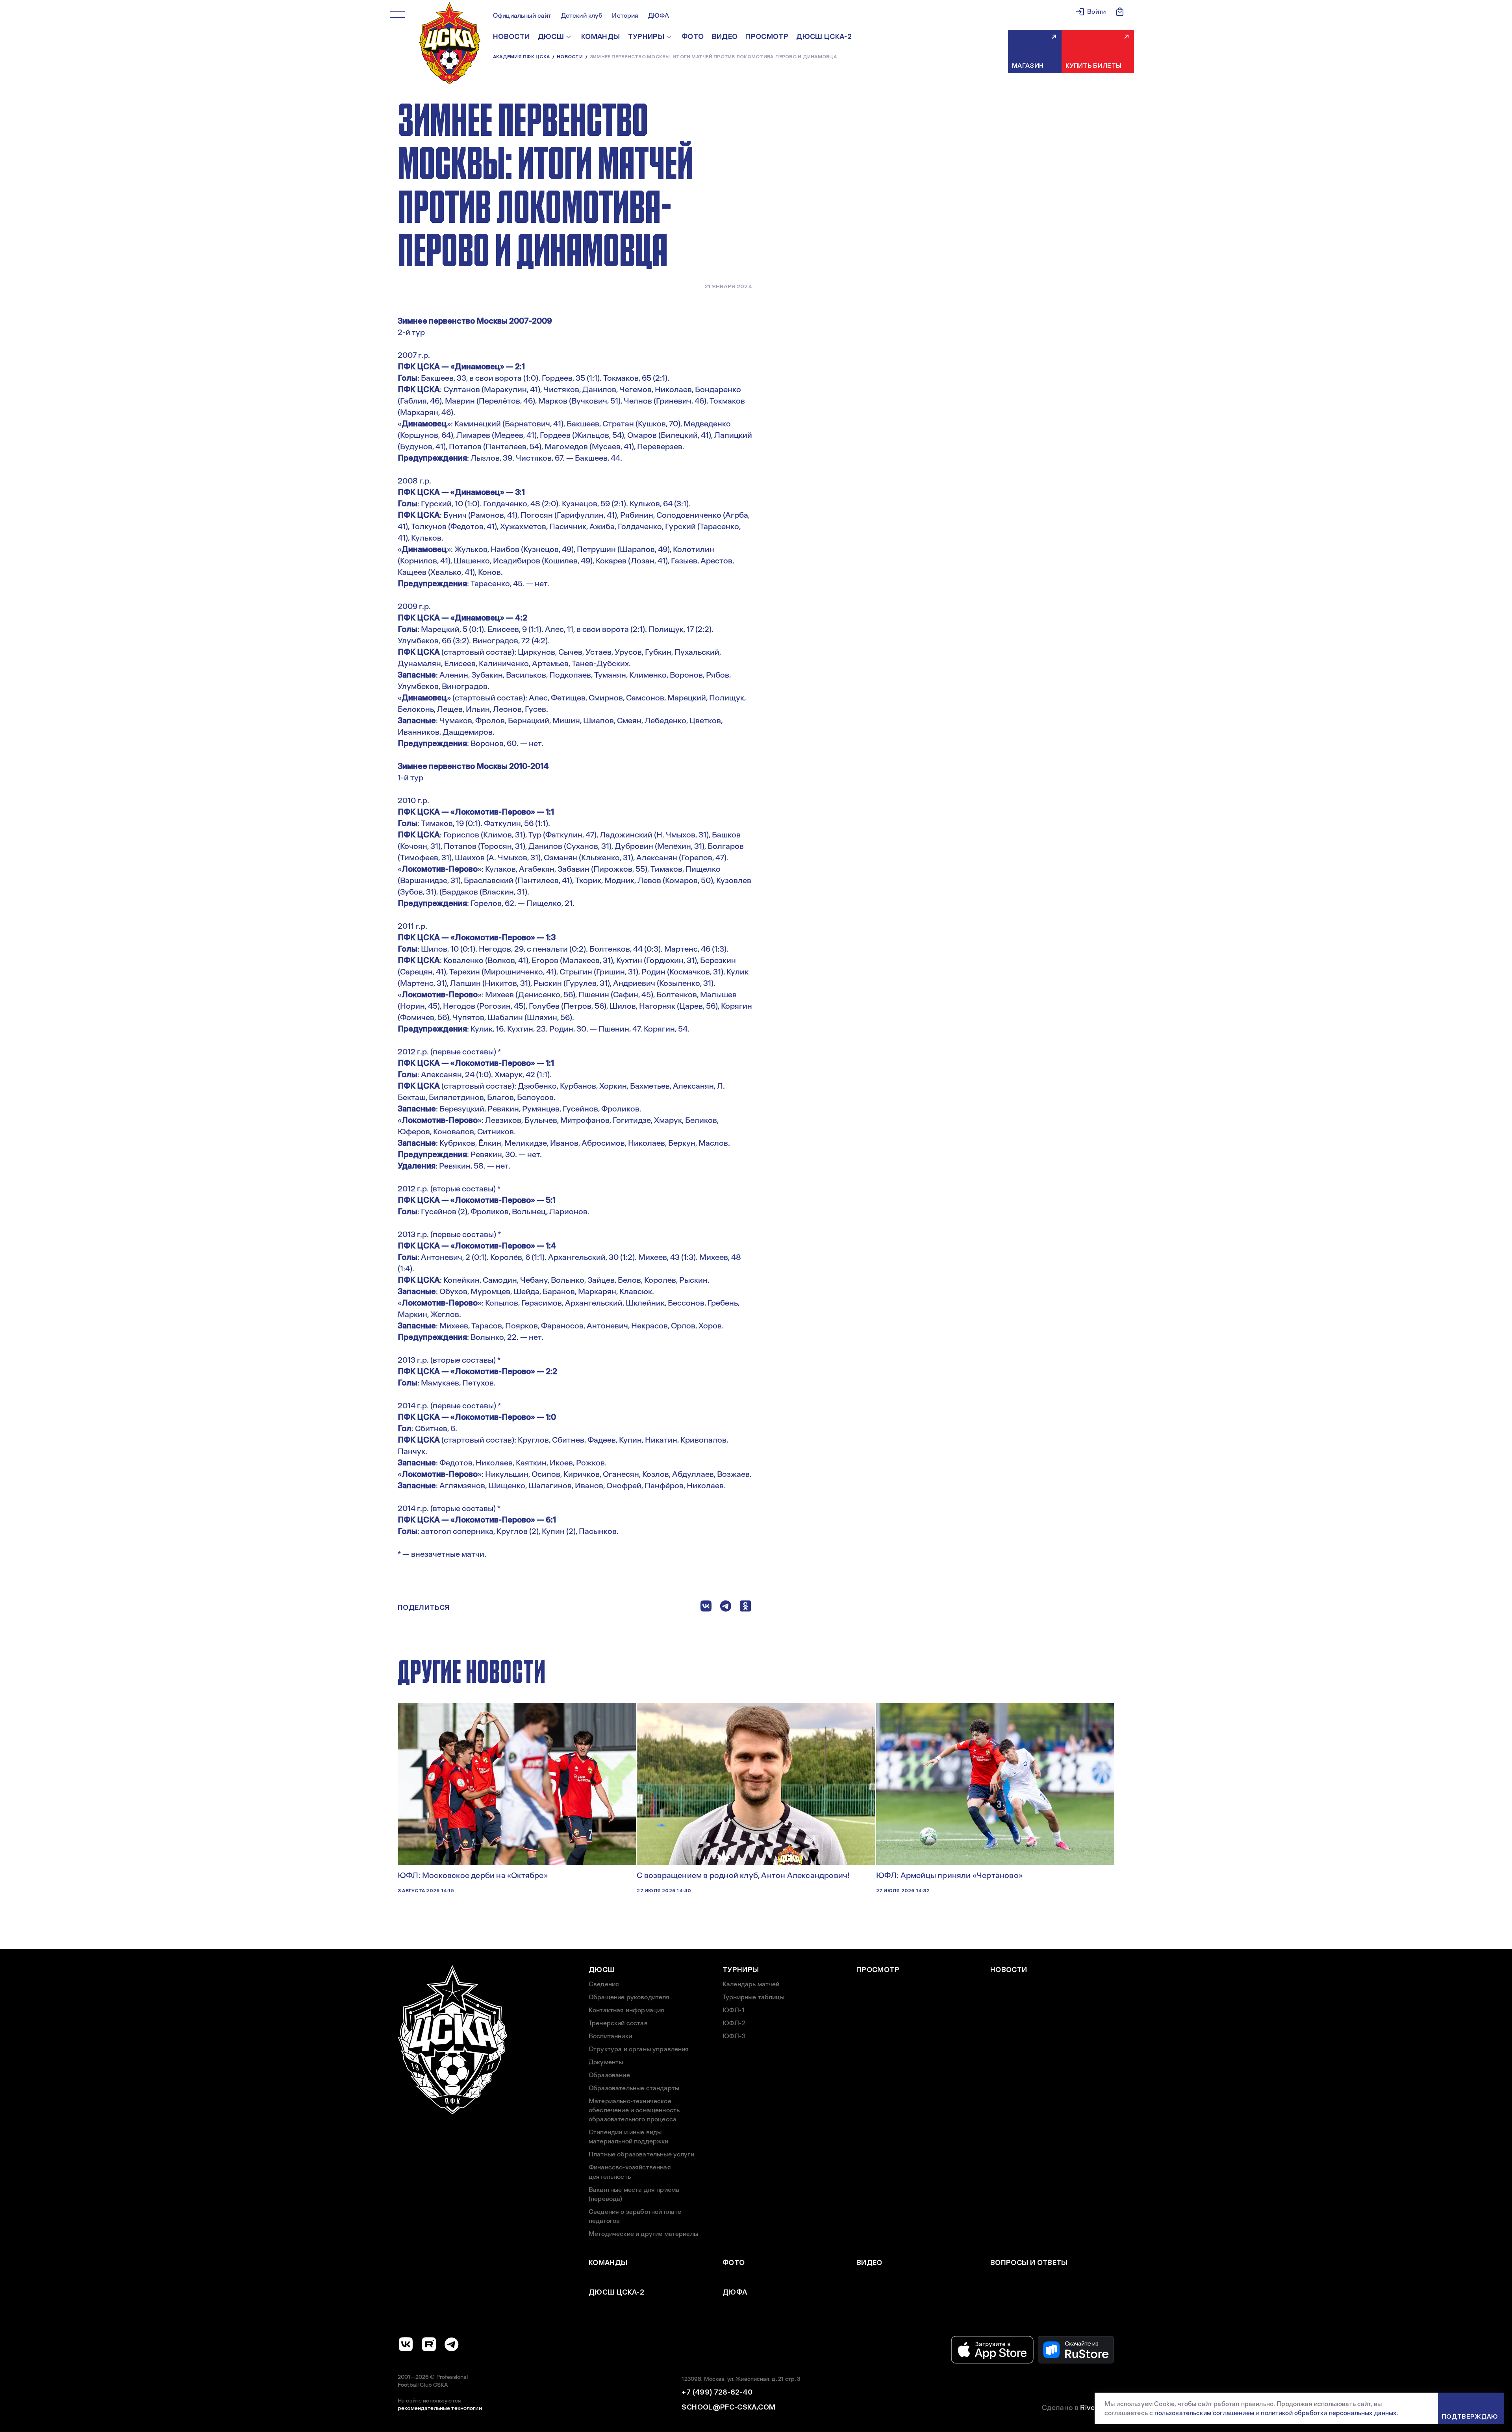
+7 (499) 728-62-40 (717, 2392)
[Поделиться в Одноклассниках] (745, 1608)
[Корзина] (1120, 12)
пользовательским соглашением (1204, 2413)
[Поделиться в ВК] (706, 1608)
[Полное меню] (397, 15)
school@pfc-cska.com (728, 2407)
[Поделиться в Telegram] (726, 1608)
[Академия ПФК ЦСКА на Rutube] (429, 2344)
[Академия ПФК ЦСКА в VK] (406, 2344)
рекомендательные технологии (440, 2408)
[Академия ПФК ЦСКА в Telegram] (452, 2344)
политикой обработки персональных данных (1329, 2413)
